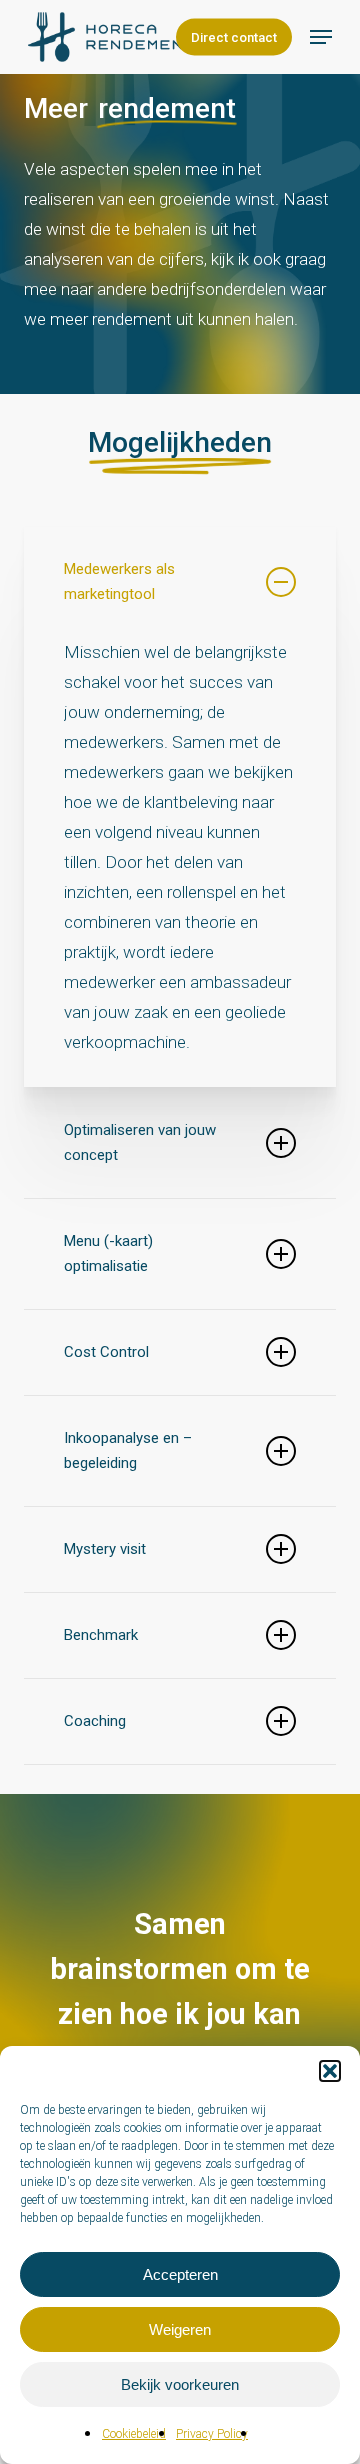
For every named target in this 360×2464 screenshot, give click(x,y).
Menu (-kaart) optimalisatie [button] (108, 1253)
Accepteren (180, 2274)
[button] (330, 2071)
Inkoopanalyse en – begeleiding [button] (128, 1450)
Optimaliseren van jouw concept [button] (140, 1142)
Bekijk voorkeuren (180, 2384)
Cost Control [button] (106, 1352)
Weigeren (180, 2329)
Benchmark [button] (101, 1635)
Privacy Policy (212, 2434)
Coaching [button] (95, 1721)
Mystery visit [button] (105, 1549)
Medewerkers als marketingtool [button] (119, 581)
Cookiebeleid (134, 2434)
